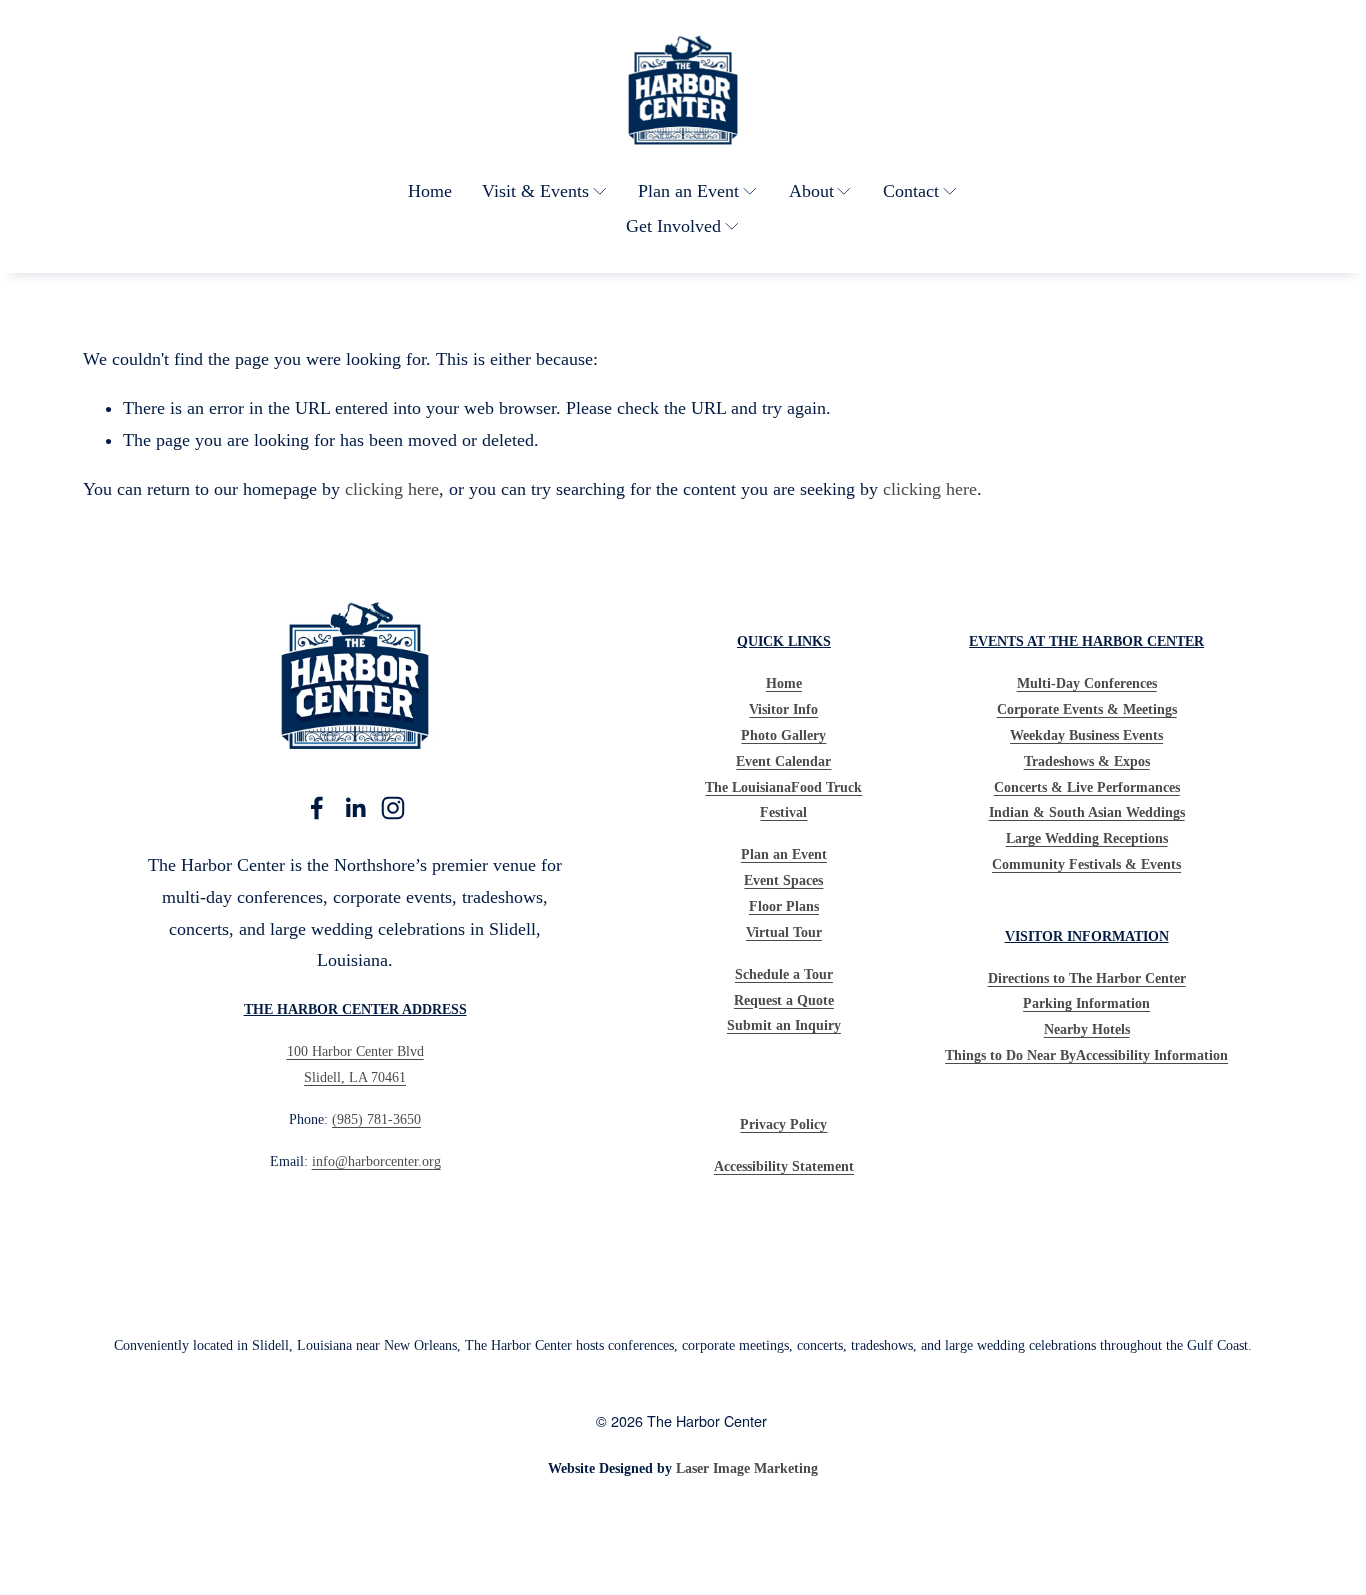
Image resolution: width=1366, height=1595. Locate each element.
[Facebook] (317, 808)
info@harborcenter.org (376, 1161)
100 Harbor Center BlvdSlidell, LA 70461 (355, 1064)
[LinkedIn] (355, 808)
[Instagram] (393, 808)
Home (430, 191)
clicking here (392, 489)
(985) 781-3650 (376, 1119)
